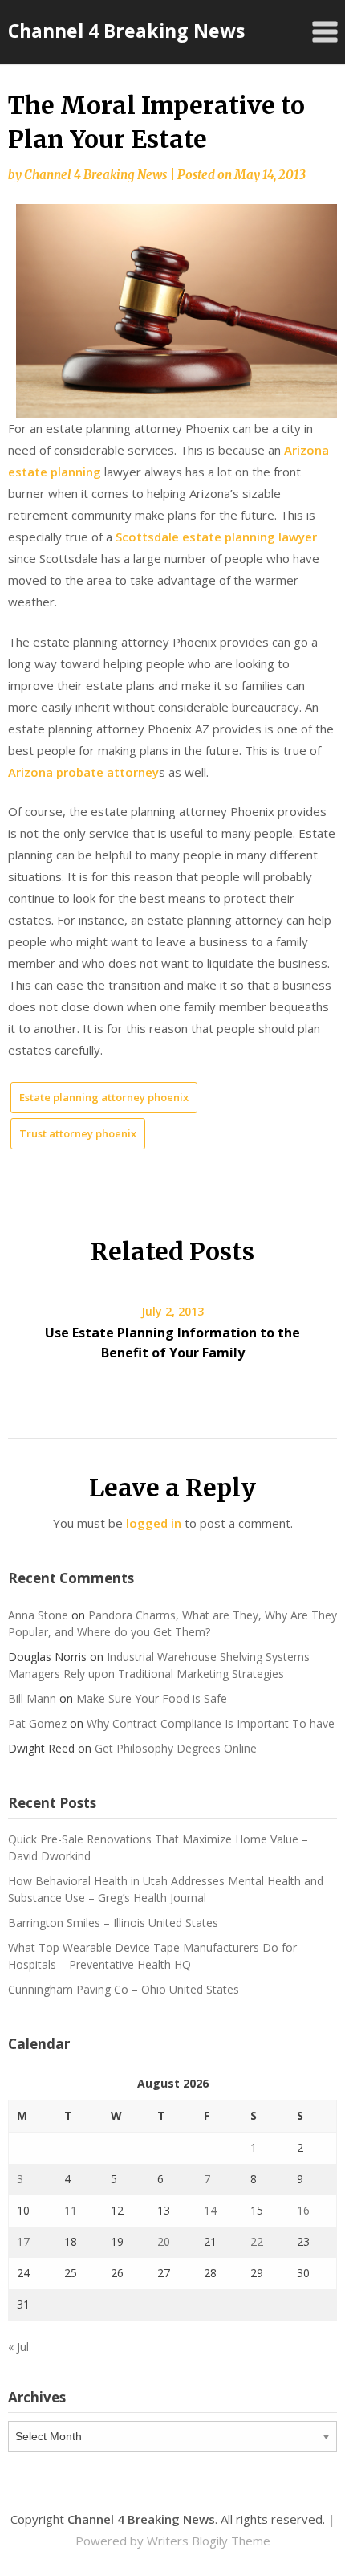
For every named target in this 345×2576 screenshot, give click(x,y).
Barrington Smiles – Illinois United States (113, 1923)
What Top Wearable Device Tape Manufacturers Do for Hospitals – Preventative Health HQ (152, 1956)
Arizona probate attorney (83, 772)
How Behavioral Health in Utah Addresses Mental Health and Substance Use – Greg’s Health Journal (166, 1889)
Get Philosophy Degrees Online (176, 1748)
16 (303, 2210)
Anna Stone (38, 1615)
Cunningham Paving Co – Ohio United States (124, 1989)
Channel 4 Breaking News (126, 31)
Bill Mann (32, 1698)
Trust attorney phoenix (78, 1133)
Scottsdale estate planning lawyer (216, 537)
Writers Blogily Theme (209, 2541)
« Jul (18, 2347)
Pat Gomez (37, 1723)
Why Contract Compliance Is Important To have (211, 1723)
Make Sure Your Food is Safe (152, 1698)
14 (210, 2210)
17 (23, 2241)
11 (71, 2210)
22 (257, 2241)
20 (164, 2241)
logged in (154, 1523)
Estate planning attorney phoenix (104, 1097)
